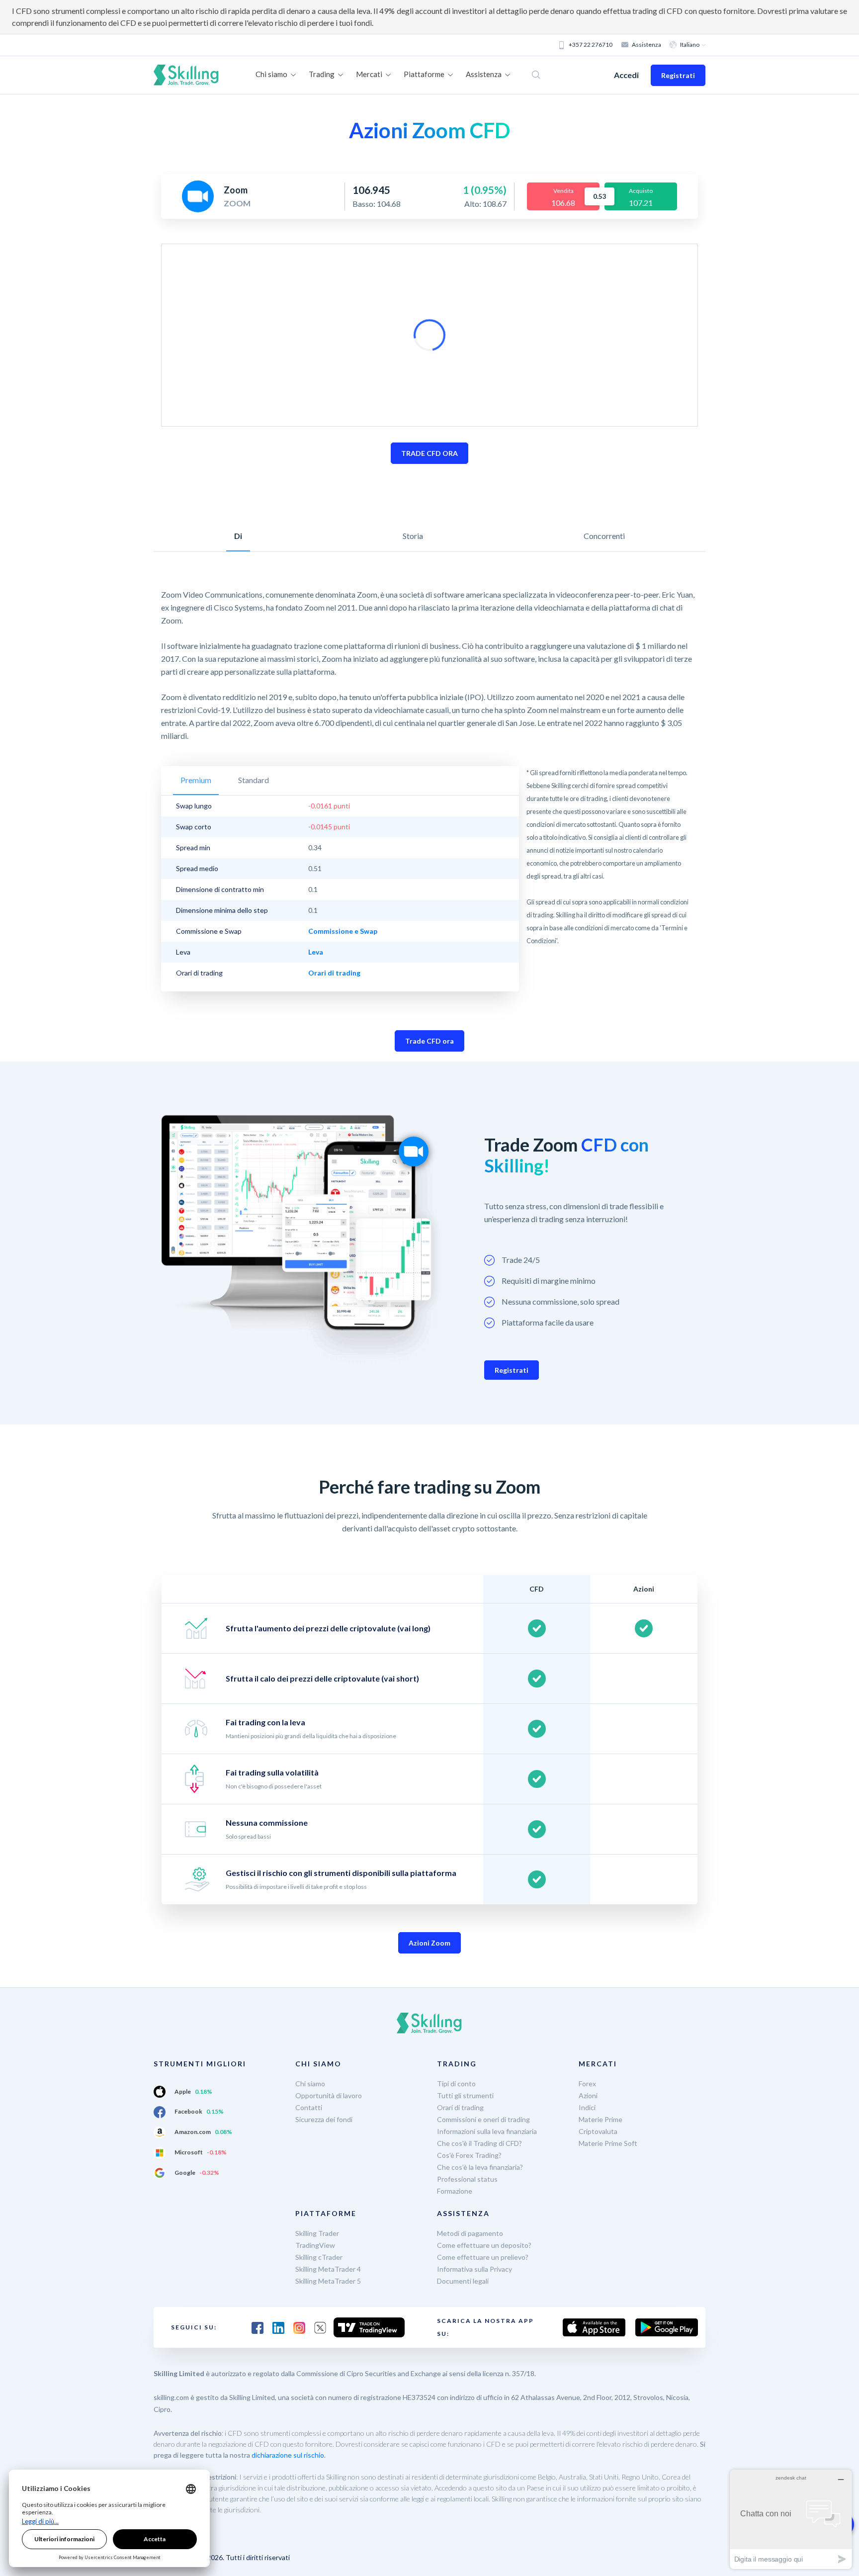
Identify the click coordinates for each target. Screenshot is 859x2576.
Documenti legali (463, 2281)
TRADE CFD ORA (429, 453)
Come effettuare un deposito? (484, 2245)
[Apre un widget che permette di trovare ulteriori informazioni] (791, 2519)
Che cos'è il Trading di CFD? (479, 2143)
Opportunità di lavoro (329, 2095)
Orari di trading (460, 2107)
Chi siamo (310, 2084)
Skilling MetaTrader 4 (328, 2269)
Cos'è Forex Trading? (469, 2155)
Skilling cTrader (319, 2257)
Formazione (455, 2191)
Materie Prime (601, 2119)
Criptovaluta (598, 2131)
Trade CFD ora (429, 1041)
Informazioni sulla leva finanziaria (487, 2131)
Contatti (309, 2107)
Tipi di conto (456, 2084)
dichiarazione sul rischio (288, 2455)
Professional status (467, 2179)
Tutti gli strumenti (465, 2095)
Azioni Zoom (429, 1943)
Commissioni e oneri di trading (483, 2119)
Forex (587, 2084)
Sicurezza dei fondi (324, 2119)
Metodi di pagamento (470, 2233)
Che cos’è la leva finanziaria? (480, 2167)
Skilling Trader (317, 2233)
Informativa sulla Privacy (474, 2269)
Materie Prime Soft (608, 2143)
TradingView (315, 2245)
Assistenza (646, 44)
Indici (587, 2107)
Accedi (626, 75)
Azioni (588, 2095)
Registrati (678, 75)
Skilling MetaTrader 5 (328, 2281)
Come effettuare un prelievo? (483, 2257)
